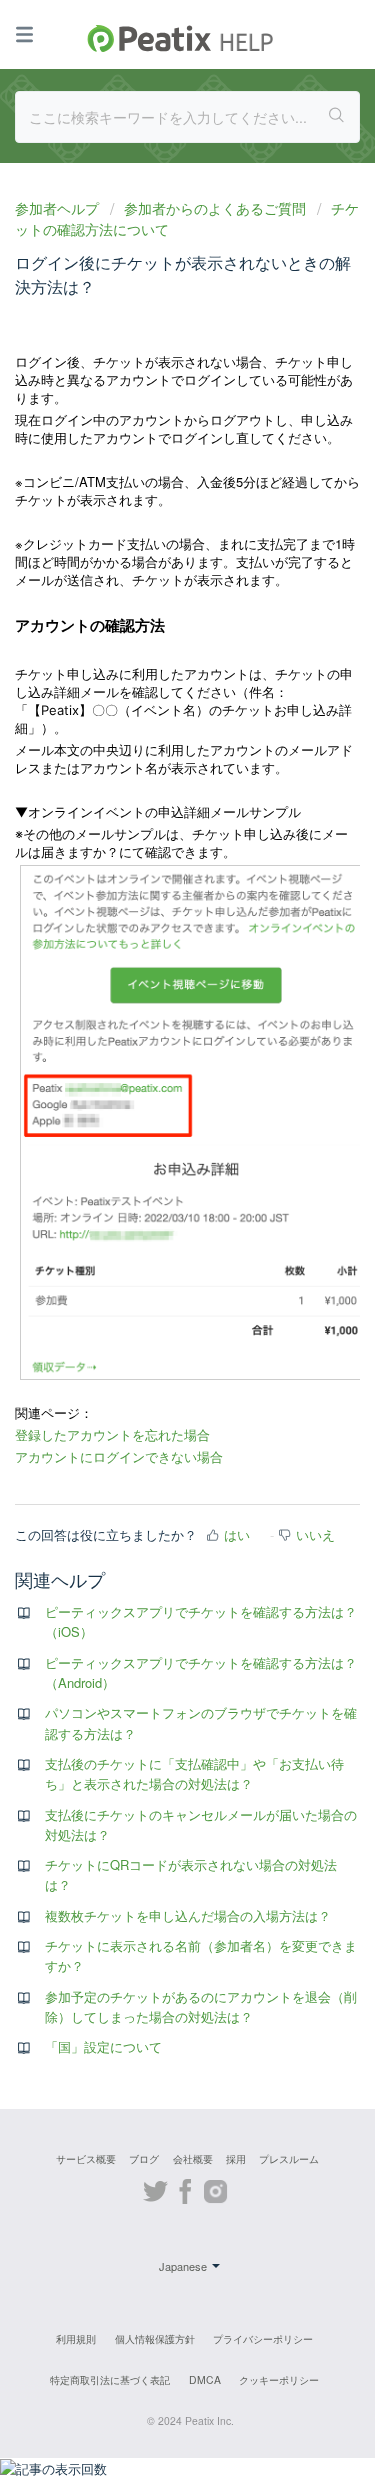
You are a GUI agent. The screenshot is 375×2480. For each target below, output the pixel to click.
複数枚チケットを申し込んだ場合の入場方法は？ (188, 1915)
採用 (236, 2158)
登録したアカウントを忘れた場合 (112, 1435)
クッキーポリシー (279, 2379)
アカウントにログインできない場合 (119, 1456)
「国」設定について (103, 2046)
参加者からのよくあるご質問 (215, 208)
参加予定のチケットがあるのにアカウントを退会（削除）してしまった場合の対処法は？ (201, 2006)
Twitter (155, 2188)
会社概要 (193, 2158)
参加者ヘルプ (59, 208)
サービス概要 (86, 2158)
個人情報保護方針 (155, 2338)
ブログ (144, 2158)
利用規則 (76, 2338)
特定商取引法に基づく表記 (110, 2379)
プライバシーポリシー (263, 2338)
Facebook (185, 2188)
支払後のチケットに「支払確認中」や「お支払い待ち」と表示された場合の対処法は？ (194, 1773)
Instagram (215, 2188)
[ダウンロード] (151, 1255)
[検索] (337, 117)
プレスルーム (289, 2158)
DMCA (205, 2379)
